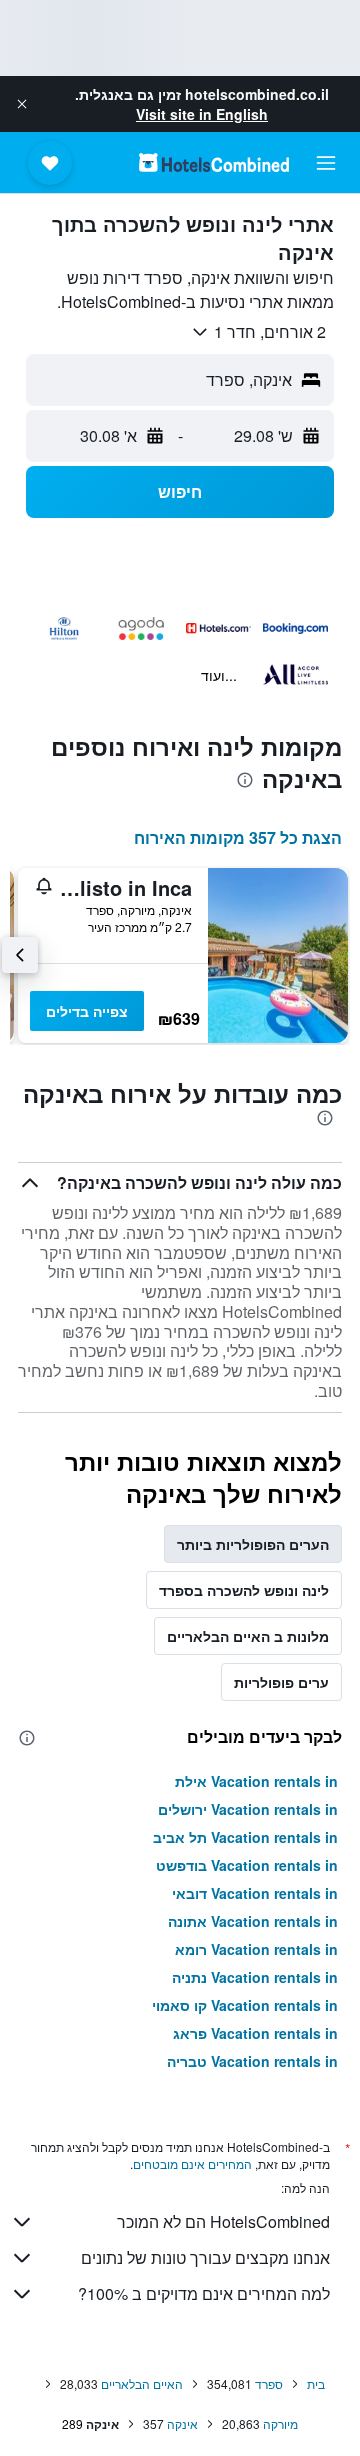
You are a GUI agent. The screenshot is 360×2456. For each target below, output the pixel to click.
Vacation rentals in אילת (256, 1781)
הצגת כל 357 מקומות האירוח (238, 837)
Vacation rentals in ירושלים (248, 1809)
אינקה (182, 2423)
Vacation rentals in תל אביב (245, 1837)
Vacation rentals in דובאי (255, 1893)
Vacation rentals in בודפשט (247, 1865)
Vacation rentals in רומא (256, 1949)
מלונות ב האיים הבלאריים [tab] (248, 1636)
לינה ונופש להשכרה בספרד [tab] (244, 1590)
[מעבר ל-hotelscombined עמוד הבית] (214, 162)
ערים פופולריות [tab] (281, 1682)
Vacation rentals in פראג (255, 2033)
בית (316, 2383)
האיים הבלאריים (142, 2383)
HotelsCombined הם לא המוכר (223, 2221)
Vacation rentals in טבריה (252, 2061)
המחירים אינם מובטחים (192, 2163)
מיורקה (280, 2423)
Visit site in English (202, 114)
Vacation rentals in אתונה (253, 1921)
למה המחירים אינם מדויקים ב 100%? (204, 2293)
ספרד (269, 2383)
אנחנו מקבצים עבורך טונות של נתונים (205, 2257)
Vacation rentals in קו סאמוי (245, 2005)
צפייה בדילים (87, 1011)
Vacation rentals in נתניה (255, 1977)
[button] (22, 104)
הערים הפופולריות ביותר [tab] (253, 1544)
